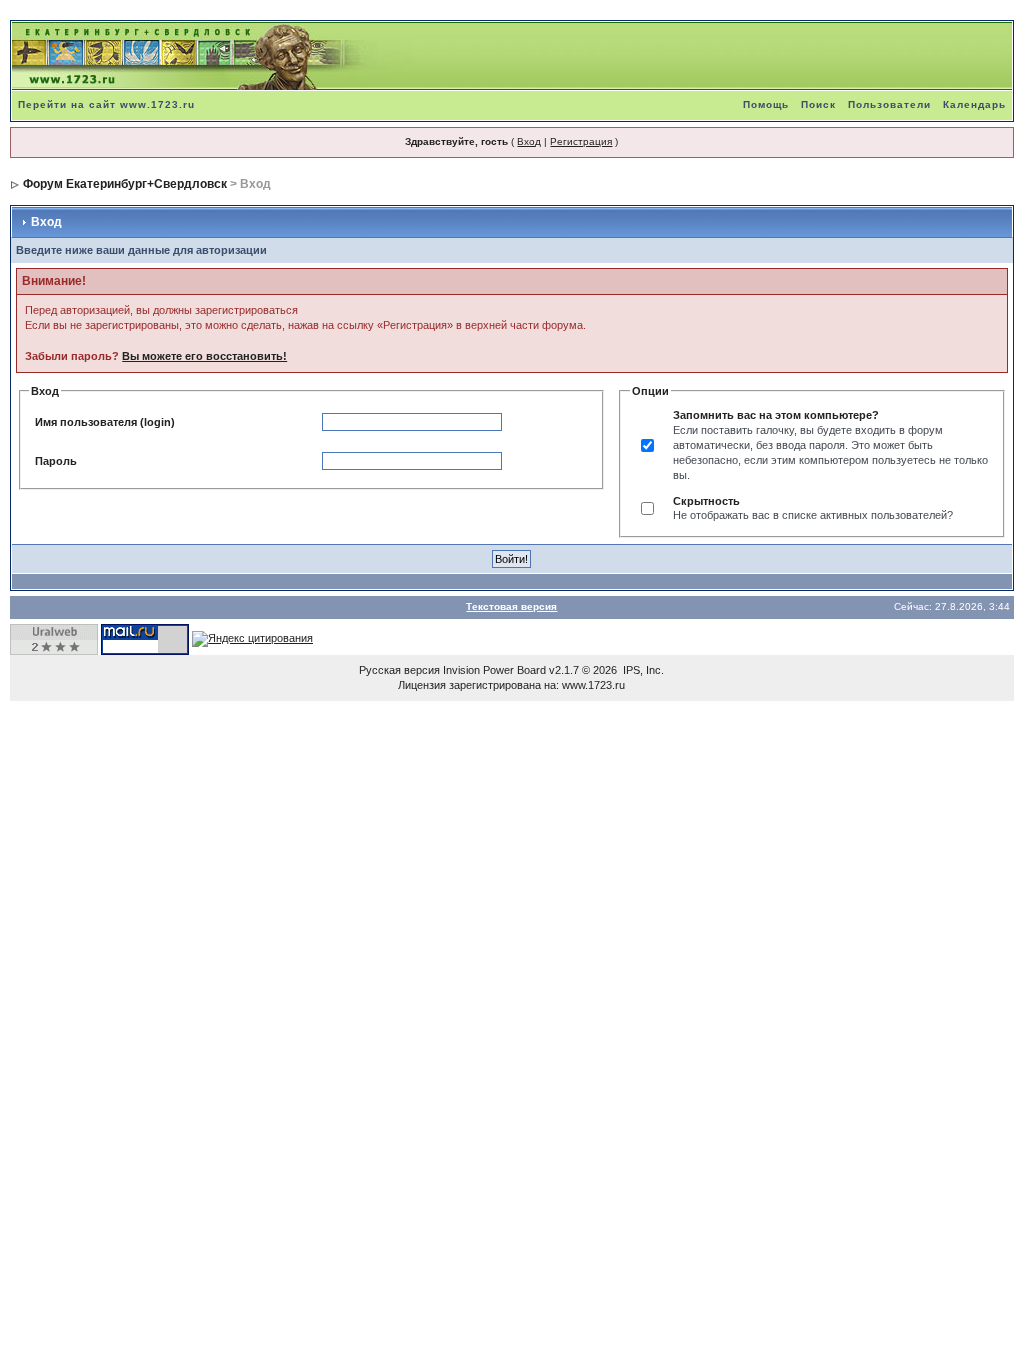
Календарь (974, 104)
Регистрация (581, 141)
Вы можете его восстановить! (204, 356)
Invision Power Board (494, 670)
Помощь (766, 104)
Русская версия (399, 670)
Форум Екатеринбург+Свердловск (125, 184)
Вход (529, 141)
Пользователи (889, 104)
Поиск (818, 104)
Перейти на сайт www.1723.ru (106, 104)
